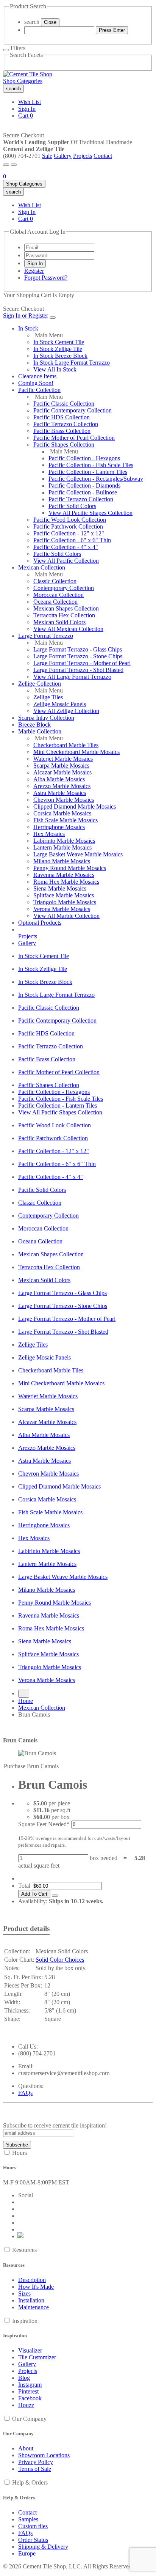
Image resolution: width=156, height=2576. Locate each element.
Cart (26, 116)
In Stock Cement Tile (59, 342)
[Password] (59, 255)
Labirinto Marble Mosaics (64, 841)
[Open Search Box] (14, 165)
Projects (83, 156)
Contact (103, 156)
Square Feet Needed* (44, 1824)
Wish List (30, 102)
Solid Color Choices (60, 1960)
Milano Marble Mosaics (62, 861)
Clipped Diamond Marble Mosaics (75, 806)
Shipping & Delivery (43, 2547)
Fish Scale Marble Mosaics (66, 820)
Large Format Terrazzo (46, 636)
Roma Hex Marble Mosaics (66, 882)
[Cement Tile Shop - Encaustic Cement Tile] (28, 74)
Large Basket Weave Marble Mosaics (78, 854)
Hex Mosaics (49, 834)
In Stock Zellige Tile (58, 349)
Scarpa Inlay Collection (46, 718)
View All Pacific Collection (66, 561)
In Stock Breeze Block (60, 356)
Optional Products (40, 923)
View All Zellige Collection (66, 711)
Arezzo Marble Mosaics (62, 786)
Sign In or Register (26, 316)
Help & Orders (30, 2482)
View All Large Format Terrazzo (72, 677)
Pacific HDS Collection (62, 417)
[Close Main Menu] (53, 318)
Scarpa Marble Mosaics (61, 766)
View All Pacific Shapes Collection (90, 513)
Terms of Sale (35, 2469)
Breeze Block (34, 725)
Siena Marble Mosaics (60, 888)
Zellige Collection (40, 684)
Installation (31, 2300)
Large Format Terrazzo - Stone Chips (78, 656)
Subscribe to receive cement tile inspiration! (55, 2125)
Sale (47, 156)
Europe (27, 2553)
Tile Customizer (37, 2357)
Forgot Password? (46, 278)
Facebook (30, 2398)
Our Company (29, 2419)
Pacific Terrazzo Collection (66, 424)
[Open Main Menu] (6, 165)
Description (32, 2280)
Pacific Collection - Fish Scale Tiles (91, 465)
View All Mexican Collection (68, 629)
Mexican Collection (42, 567)
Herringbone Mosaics (59, 827)
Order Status (33, 2540)
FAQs (25, 2093)
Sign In (27, 109)
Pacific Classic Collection (64, 404)
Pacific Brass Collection (62, 431)
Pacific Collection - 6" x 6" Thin (72, 540)
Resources (24, 2250)
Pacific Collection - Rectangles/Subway (96, 479)
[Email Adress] (59, 247)
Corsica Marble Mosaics (62, 813)
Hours (19, 2153)
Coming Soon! (36, 383)
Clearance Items (37, 376)
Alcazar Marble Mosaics (62, 772)
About (26, 2448)
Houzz (26, 2405)
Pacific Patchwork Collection (68, 526)
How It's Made (36, 2287)
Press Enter (112, 30)
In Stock (28, 328)
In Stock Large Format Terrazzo (72, 363)
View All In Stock (55, 369)
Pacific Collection (39, 390)
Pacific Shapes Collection (64, 445)
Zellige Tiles (48, 697)
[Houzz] (21, 2236)
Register (34, 271)
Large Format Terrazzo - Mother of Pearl (82, 663)
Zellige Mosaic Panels (60, 704)
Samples (28, 2519)
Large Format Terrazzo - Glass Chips (78, 649)
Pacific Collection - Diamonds (84, 485)
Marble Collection (40, 731)
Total (24, 1886)
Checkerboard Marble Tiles (66, 745)
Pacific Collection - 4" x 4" (66, 547)
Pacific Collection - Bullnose (83, 492)
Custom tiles (33, 2526)
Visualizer (30, 2350)
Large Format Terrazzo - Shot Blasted (78, 670)
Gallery (63, 156)
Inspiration (25, 2321)
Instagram (30, 2385)
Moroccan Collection (58, 595)
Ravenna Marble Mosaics (64, 875)
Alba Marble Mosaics (59, 779)
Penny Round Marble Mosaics (70, 868)
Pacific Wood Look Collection (70, 520)
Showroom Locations (44, 2455)
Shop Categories (23, 81)
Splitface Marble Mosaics (64, 895)
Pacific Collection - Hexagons (84, 458)
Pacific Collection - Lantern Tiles (88, 472)
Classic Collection (55, 581)
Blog (24, 2378)
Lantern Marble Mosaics (62, 847)
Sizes (24, 2294)
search (32, 22)
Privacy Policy (36, 2462)
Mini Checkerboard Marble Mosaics (76, 752)
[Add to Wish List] (55, 1896)
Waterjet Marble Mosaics (63, 759)
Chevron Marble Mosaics (64, 800)
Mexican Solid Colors (59, 622)
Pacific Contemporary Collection (73, 410)
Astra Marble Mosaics (60, 793)
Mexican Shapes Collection (66, 608)
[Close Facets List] (6, 50)
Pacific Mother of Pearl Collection (74, 438)
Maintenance (34, 2307)
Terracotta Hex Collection (64, 615)
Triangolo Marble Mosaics (65, 902)
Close (50, 22)
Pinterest (28, 2391)
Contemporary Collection (64, 588)
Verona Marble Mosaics (62, 909)
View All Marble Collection (66, 916)
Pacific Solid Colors (72, 506)
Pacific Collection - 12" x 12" (69, 533)
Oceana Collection (55, 602)
